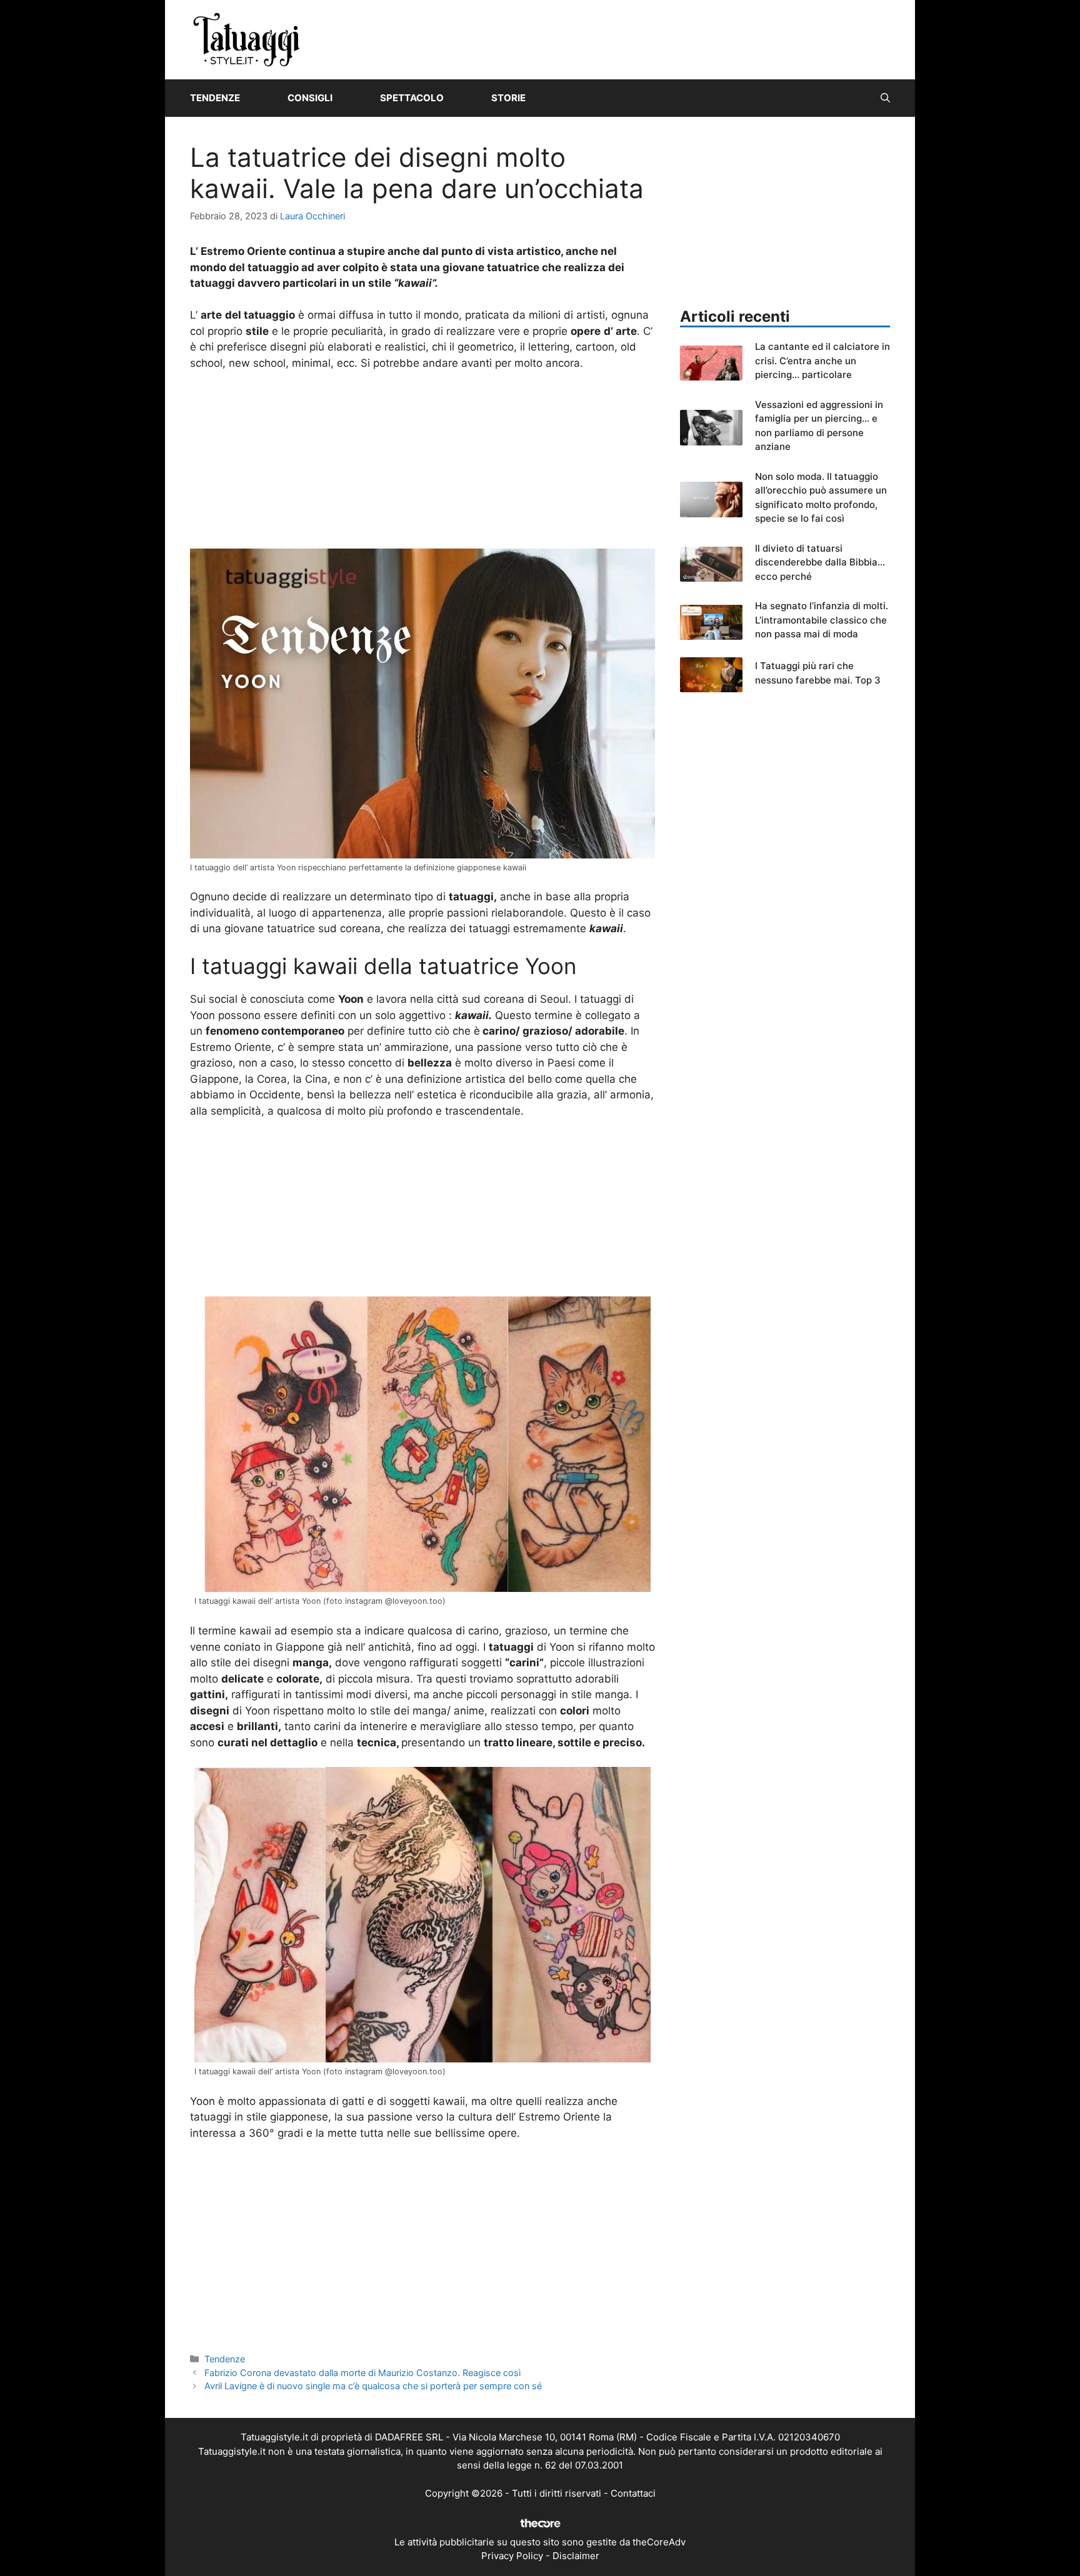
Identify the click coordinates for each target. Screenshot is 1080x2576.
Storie (508, 98)
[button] (885, 98)
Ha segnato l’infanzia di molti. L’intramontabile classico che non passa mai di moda (822, 620)
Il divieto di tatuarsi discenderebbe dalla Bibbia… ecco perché (820, 562)
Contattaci (633, 2493)
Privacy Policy (512, 2556)
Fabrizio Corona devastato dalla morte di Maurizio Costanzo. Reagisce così (362, 2373)
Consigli (310, 98)
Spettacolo (412, 98)
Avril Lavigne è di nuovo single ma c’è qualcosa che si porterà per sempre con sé (373, 2386)
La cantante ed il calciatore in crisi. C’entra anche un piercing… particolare (822, 361)
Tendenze (215, 98)
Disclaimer (576, 2556)
